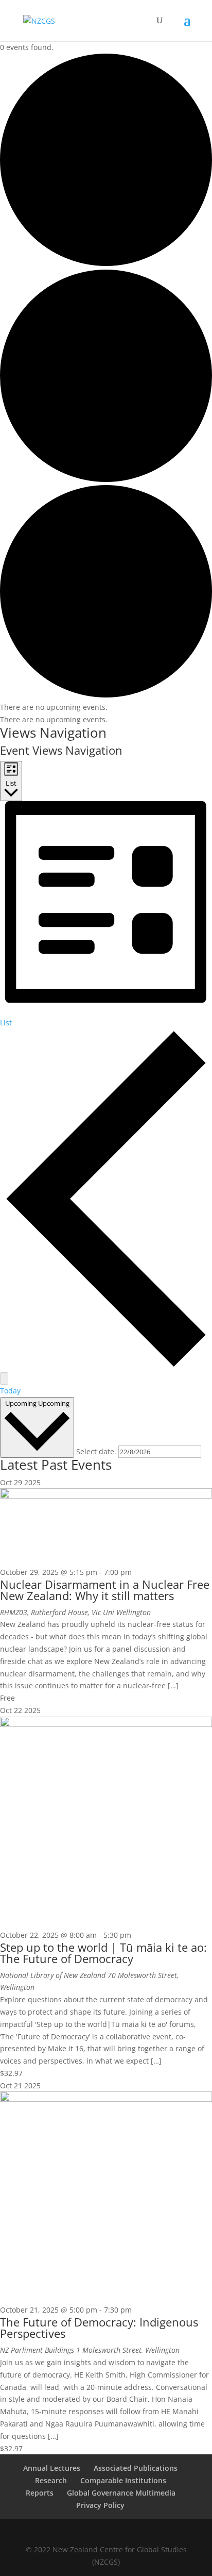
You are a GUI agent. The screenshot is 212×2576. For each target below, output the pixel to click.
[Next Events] (4, 1378)
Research (51, 2480)
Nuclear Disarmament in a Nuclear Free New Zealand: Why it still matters (105, 1590)
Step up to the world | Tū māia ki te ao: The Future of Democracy (103, 1953)
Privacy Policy (100, 2505)
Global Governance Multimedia (121, 2493)
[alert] (106, 707)
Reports (40, 2493)
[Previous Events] (106, 1366)
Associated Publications (136, 2468)
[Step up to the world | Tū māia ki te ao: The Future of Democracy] (106, 1724)
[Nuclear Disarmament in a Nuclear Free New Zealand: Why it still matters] (106, 1496)
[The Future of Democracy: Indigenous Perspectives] (106, 2099)
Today (10, 1391)
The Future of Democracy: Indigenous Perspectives (99, 2328)
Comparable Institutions (123, 2480)
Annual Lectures (52, 2468)
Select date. (97, 1451)
